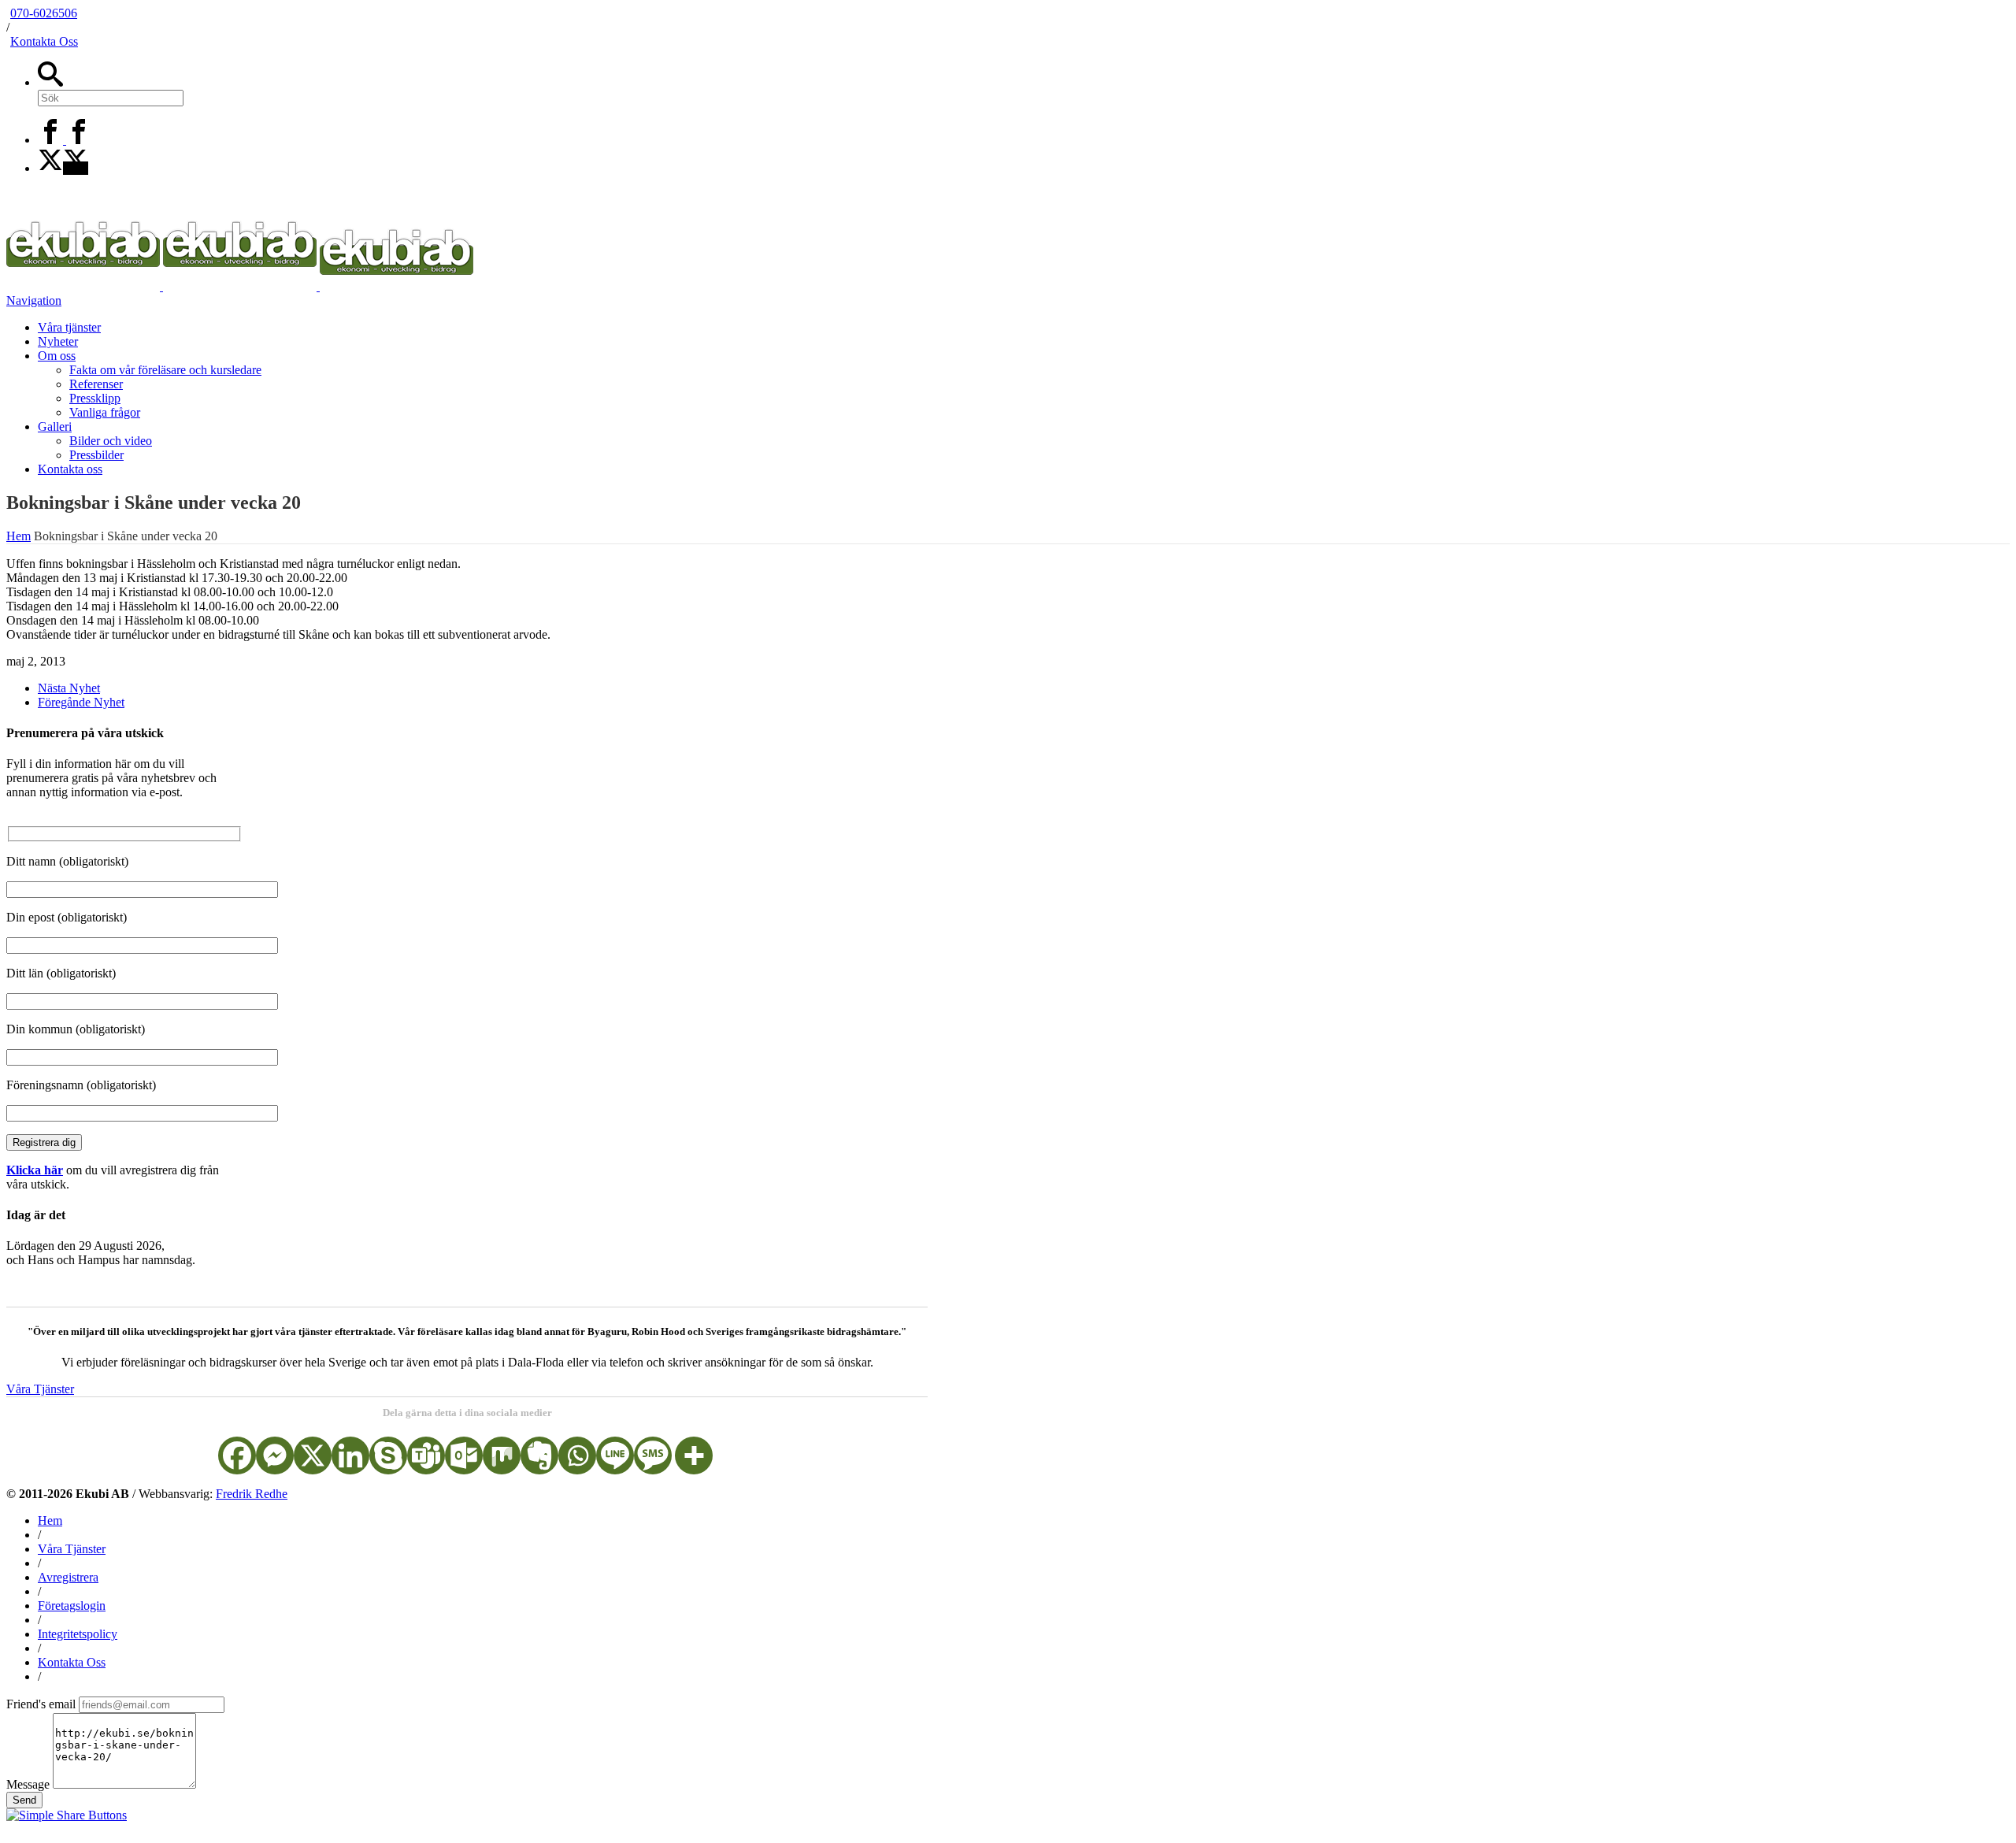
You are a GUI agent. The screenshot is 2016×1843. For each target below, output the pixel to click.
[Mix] (502, 1455)
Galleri (55, 426)
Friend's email (41, 1704)
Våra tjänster (69, 327)
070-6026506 (44, 13)
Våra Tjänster (40, 1389)
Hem (50, 1520)
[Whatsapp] (577, 1455)
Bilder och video (111, 441)
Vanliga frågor (105, 412)
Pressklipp (95, 398)
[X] (63, 168)
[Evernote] (539, 1455)
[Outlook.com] (464, 1455)
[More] (694, 1455)
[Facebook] (65, 140)
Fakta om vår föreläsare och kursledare (165, 370)
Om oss (57, 356)
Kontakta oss (70, 469)
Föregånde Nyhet (81, 702)
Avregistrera (68, 1577)
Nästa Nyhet (69, 688)
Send (24, 1800)
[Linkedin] (350, 1455)
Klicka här (35, 1170)
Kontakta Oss (44, 41)
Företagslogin (72, 1606)
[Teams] (426, 1455)
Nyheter (58, 341)
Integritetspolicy (78, 1634)
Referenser (96, 384)
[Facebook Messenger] (275, 1455)
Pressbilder (96, 455)
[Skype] (388, 1455)
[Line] (615, 1455)
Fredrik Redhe (252, 1494)
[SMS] (653, 1455)
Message (28, 1784)
